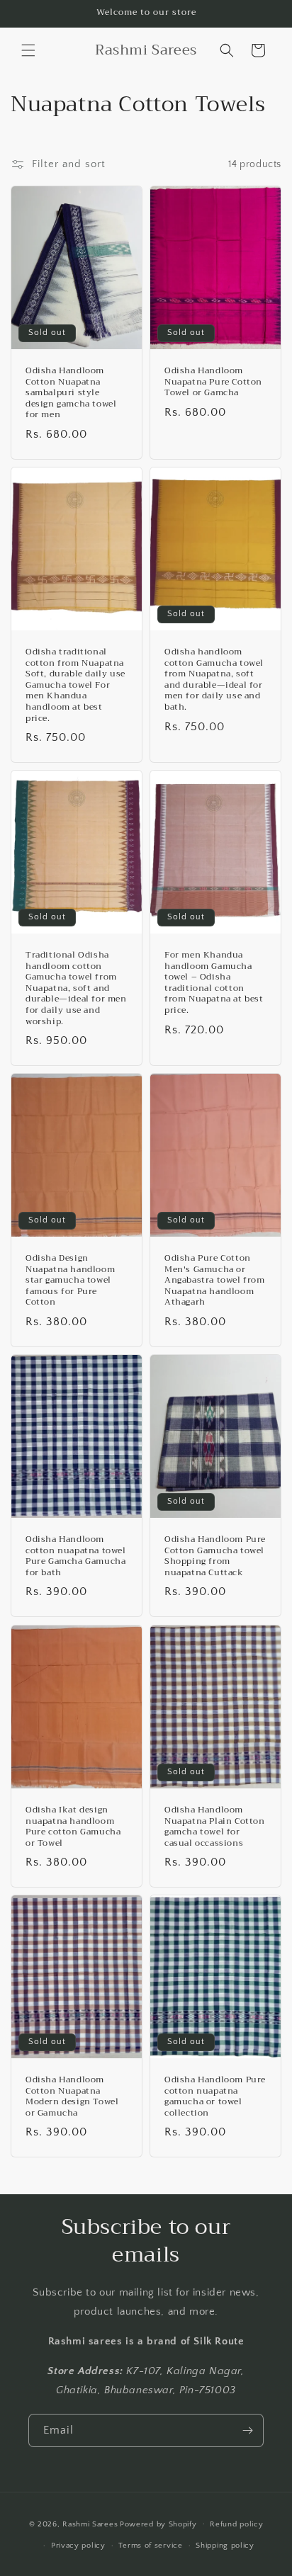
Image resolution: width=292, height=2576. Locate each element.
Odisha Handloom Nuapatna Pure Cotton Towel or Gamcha (213, 382)
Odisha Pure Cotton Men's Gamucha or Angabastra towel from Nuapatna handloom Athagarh (215, 1281)
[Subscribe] (247, 2430)
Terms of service (150, 2546)
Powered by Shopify (158, 2524)
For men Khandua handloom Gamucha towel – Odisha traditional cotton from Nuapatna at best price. (214, 983)
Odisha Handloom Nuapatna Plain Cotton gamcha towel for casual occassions (215, 1827)
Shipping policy (225, 2546)
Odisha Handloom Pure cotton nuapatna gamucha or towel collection (215, 2096)
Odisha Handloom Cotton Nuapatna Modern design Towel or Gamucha (72, 2096)
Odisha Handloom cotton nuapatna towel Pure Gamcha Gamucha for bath (76, 1556)
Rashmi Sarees (90, 2524)
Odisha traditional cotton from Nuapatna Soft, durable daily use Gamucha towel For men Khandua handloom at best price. (75, 685)
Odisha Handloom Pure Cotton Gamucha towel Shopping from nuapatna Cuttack (215, 1556)
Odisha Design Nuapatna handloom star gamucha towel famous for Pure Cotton (70, 1281)
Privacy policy (78, 2546)
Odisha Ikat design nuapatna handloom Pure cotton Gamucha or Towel (73, 1827)
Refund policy (236, 2524)
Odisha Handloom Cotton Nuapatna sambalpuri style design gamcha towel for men (71, 393)
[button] (28, 50)
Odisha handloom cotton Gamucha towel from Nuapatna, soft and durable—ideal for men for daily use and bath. (214, 680)
